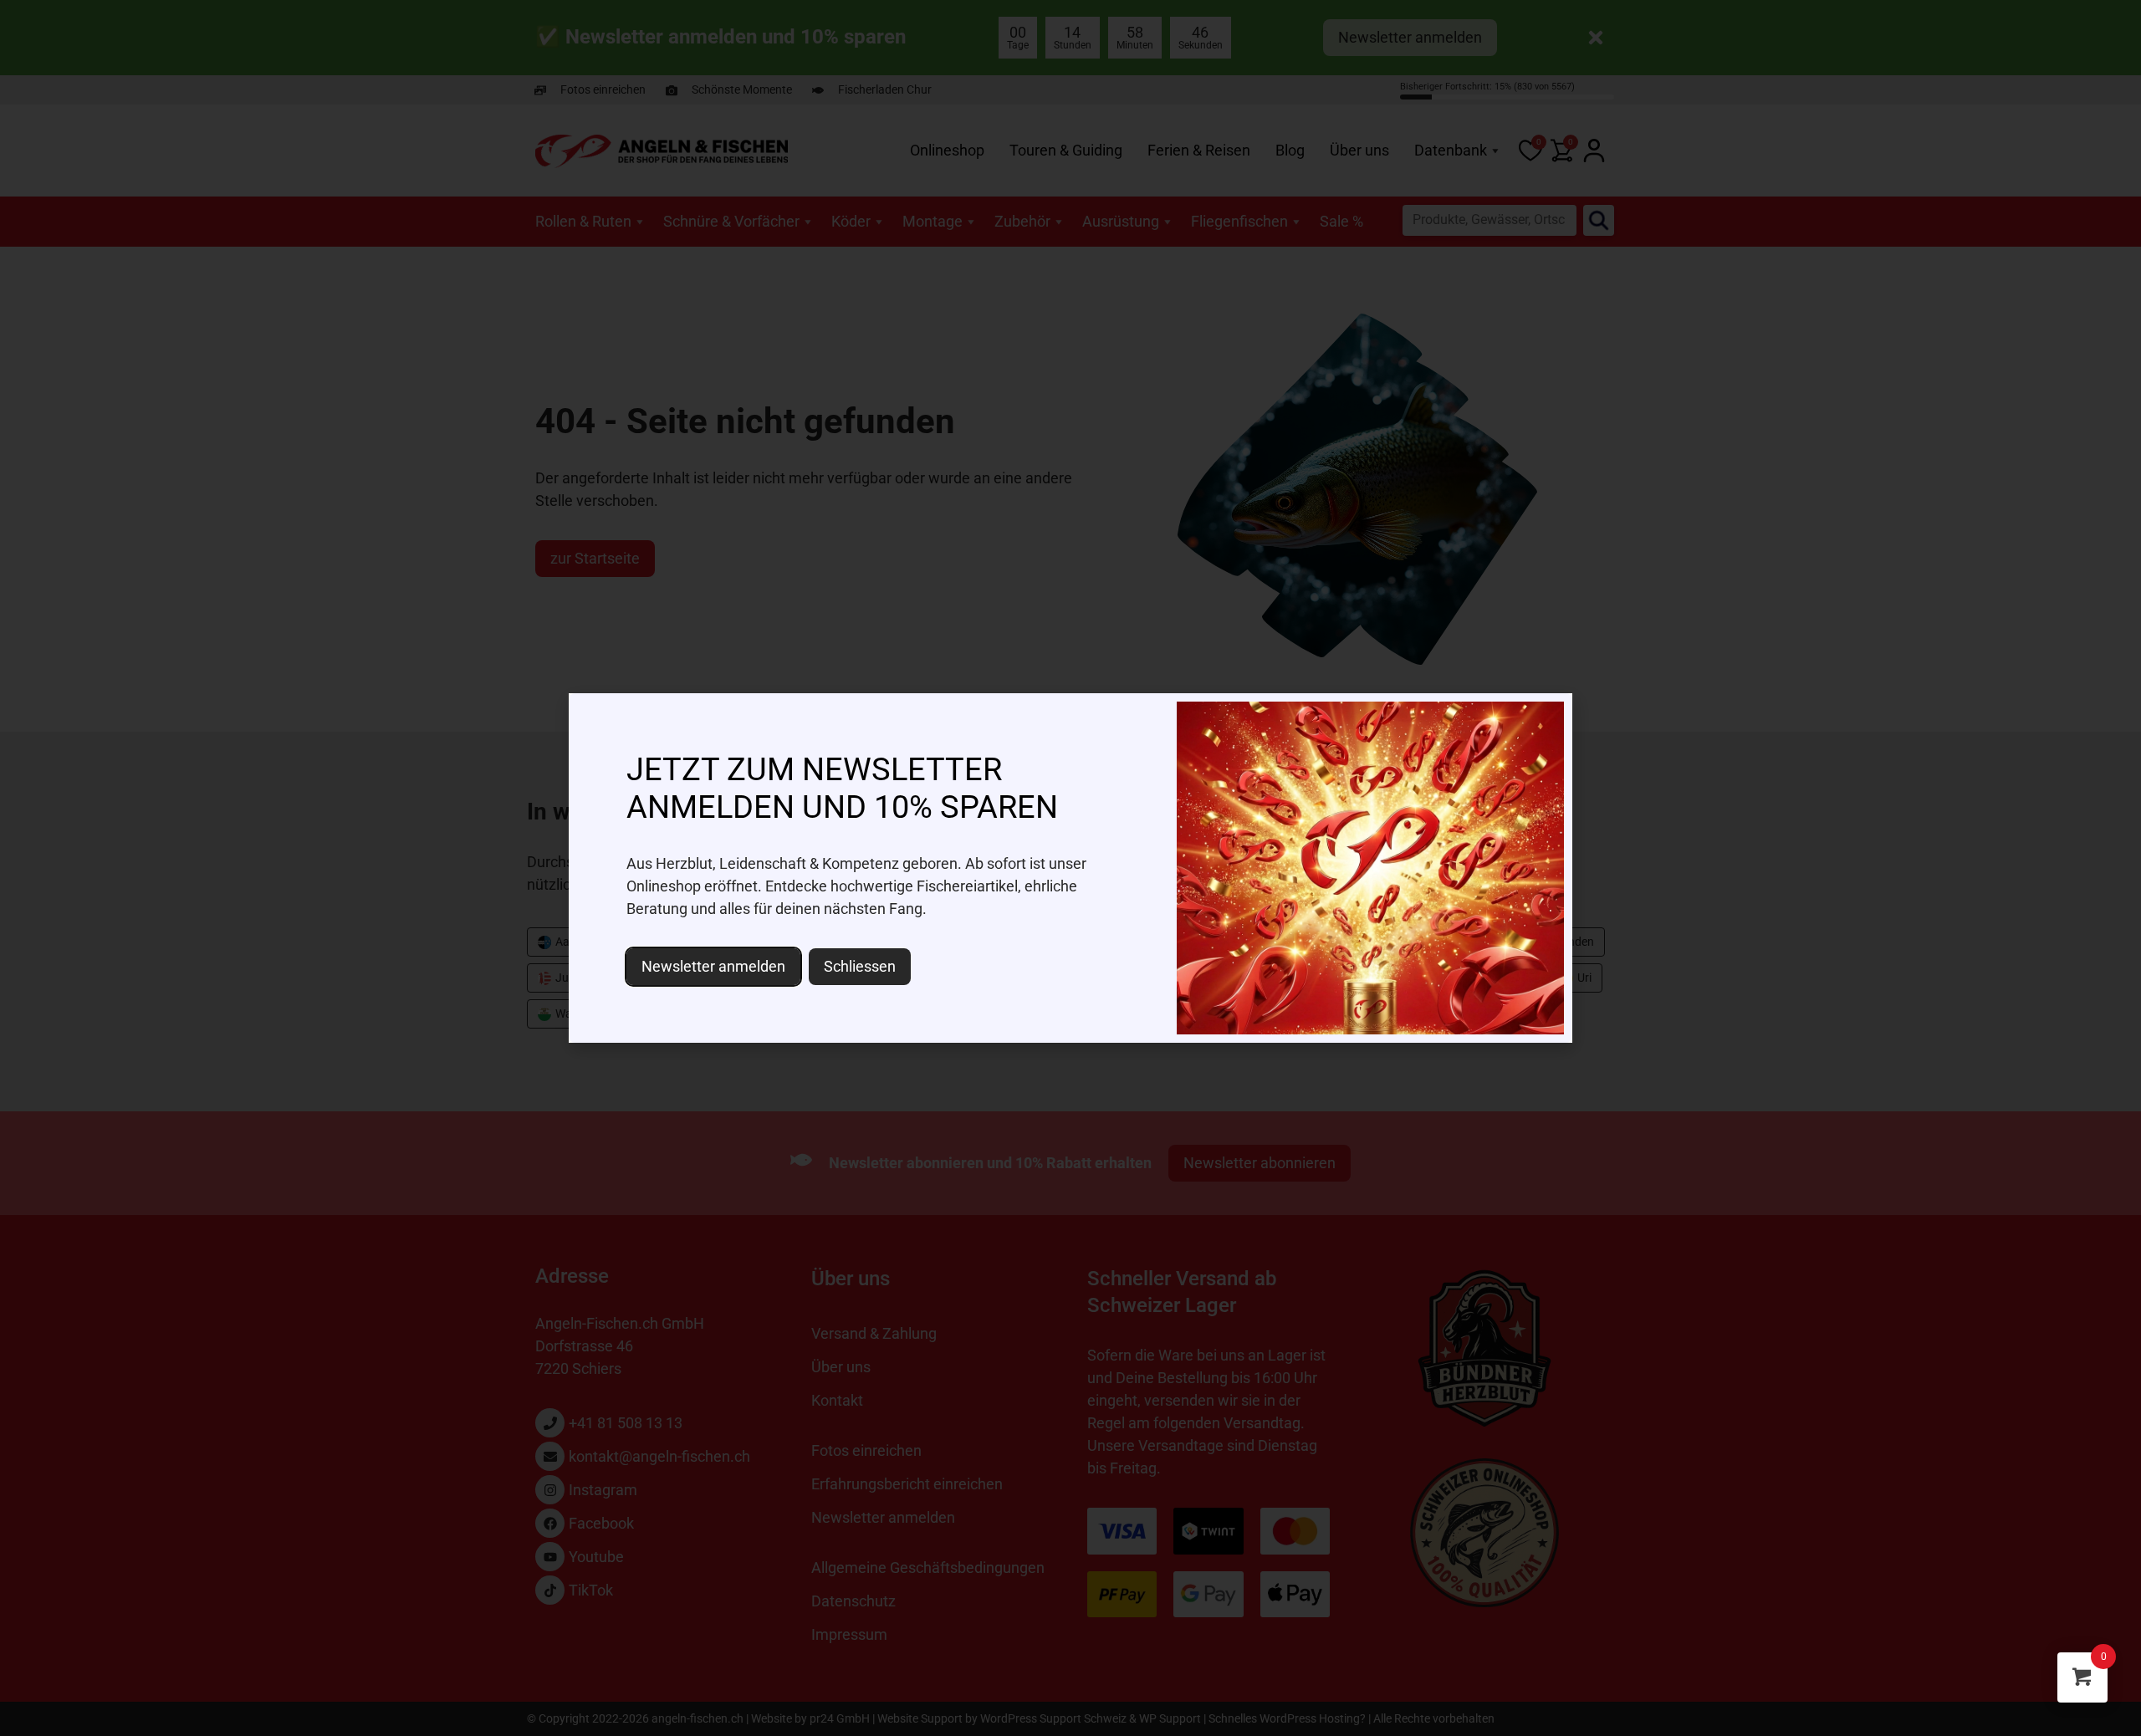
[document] (1070, 868)
